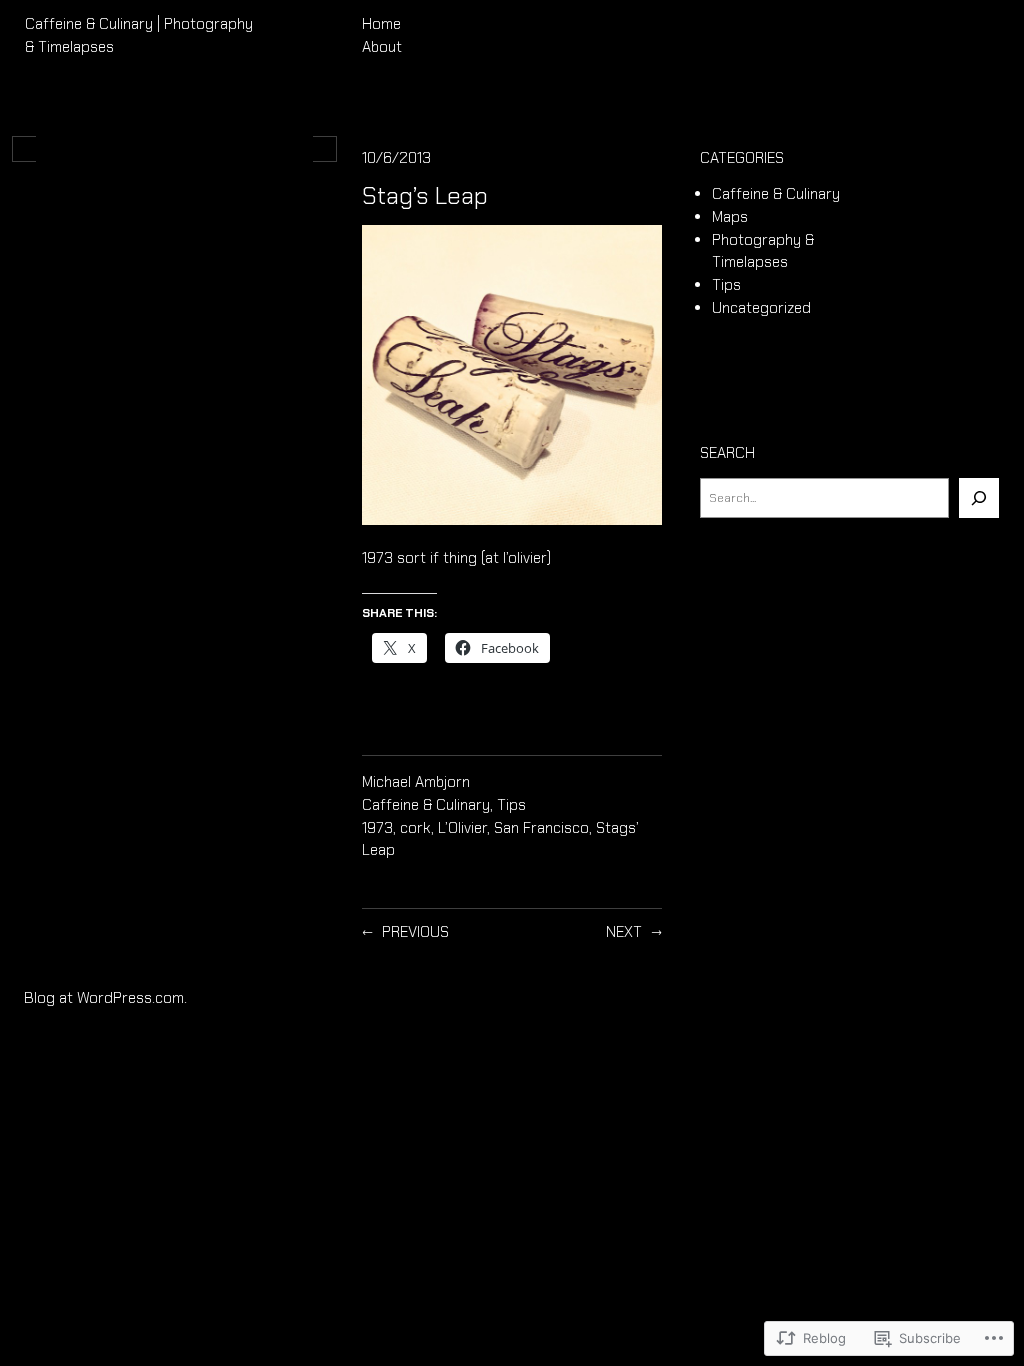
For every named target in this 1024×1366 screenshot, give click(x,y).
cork (415, 828)
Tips (511, 805)
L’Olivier (462, 828)
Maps (730, 217)
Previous (415, 932)
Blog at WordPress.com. (105, 998)
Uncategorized (761, 308)
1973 (377, 828)
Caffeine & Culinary (426, 805)
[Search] (979, 498)
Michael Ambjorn (416, 782)
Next (624, 932)
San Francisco (541, 828)
